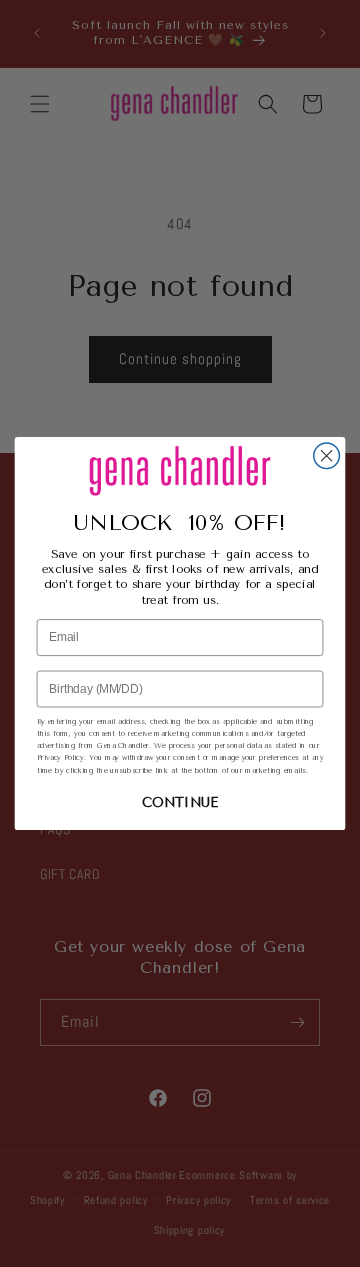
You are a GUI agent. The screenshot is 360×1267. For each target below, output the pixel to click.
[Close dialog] (327, 456)
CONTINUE (180, 803)
